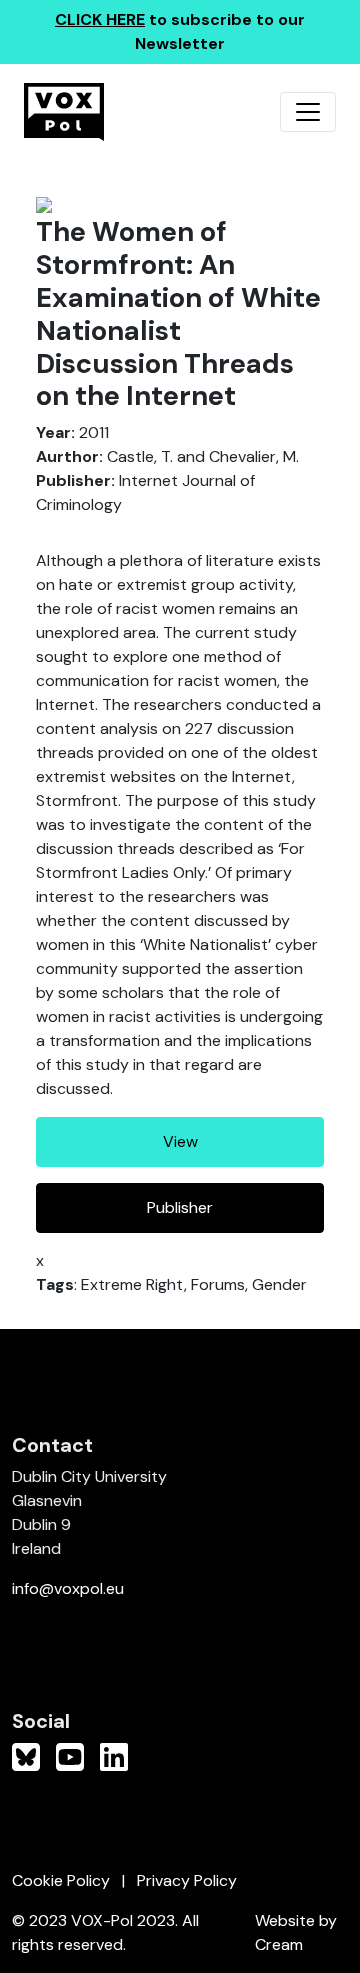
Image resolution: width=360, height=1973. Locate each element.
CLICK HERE (100, 19)
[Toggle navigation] (308, 112)
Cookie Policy (61, 1880)
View (180, 1141)
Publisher (180, 1207)
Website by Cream (296, 1932)
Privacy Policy (187, 1880)
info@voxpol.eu (68, 1588)
